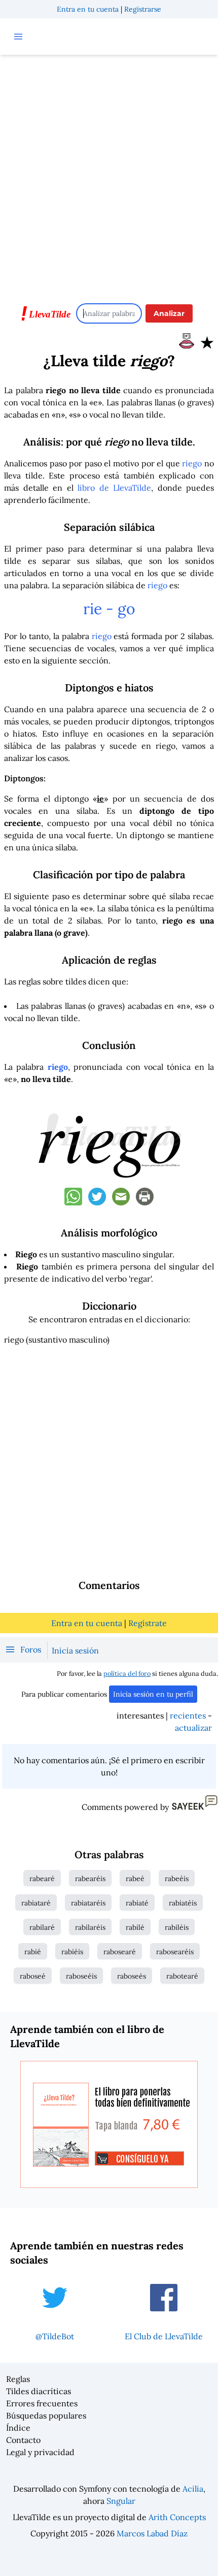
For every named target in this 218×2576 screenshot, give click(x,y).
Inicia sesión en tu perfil (153, 1694)
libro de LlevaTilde (114, 488)
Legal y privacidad (40, 2452)
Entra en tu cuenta (88, 9)
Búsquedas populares (46, 2415)
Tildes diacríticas (39, 2391)
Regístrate (148, 1623)
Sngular (121, 2501)
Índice (18, 2428)
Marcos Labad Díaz (152, 2533)
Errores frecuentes (42, 2403)
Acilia (193, 2489)
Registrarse (143, 9)
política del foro (127, 1674)
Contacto (23, 2440)
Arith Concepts (177, 2517)
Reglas (18, 2379)
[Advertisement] (109, 174)
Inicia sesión (75, 1650)
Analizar (169, 313)
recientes (188, 1715)
